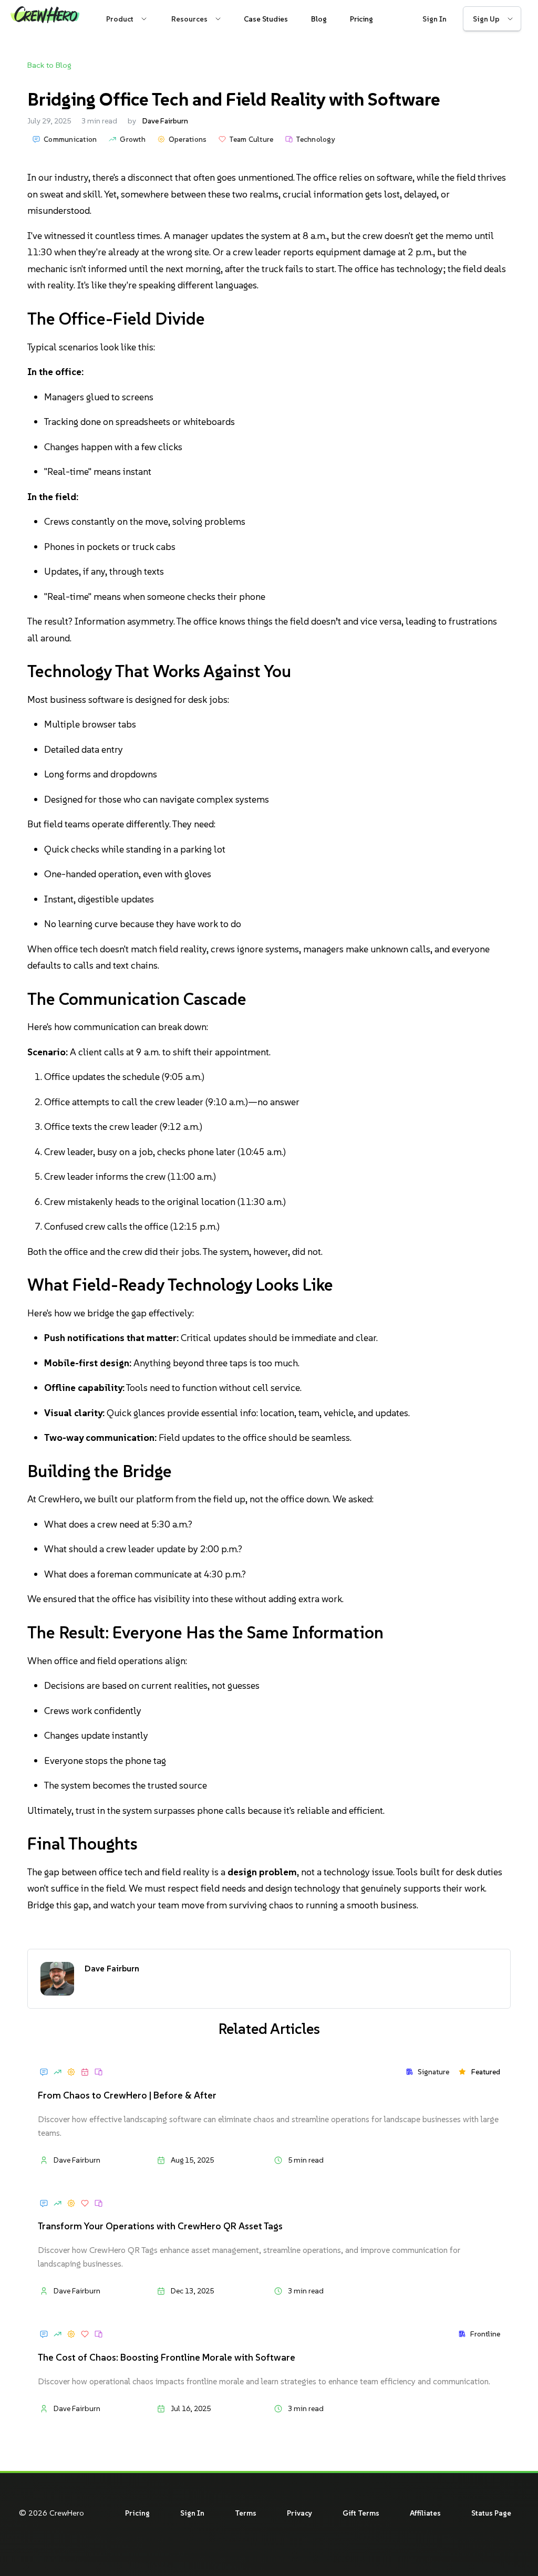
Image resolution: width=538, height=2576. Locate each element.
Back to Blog (49, 65)
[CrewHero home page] (45, 19)
